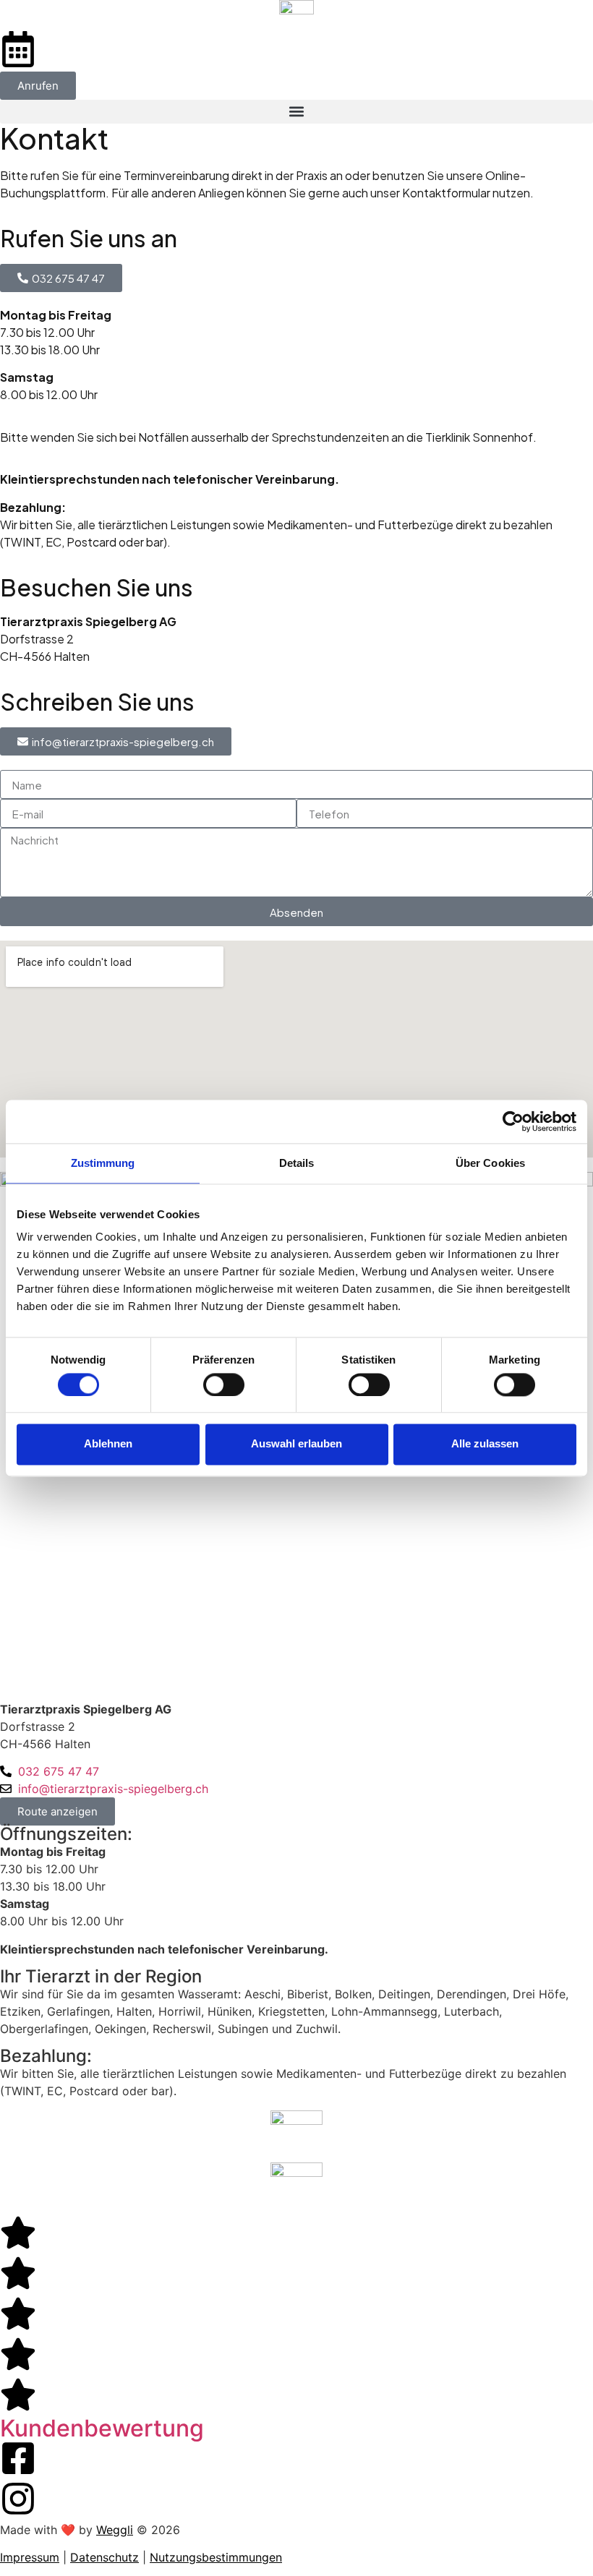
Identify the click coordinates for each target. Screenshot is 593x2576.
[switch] (224, 1385)
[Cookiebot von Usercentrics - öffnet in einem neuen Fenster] (513, 1121)
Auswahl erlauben (296, 1444)
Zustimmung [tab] (103, 1163)
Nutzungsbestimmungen (216, 2557)
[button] (296, 112)
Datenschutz (104, 2557)
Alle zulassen (485, 1444)
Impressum (30, 2557)
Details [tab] (297, 1163)
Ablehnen (108, 1444)
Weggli (115, 2530)
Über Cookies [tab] (490, 1163)
